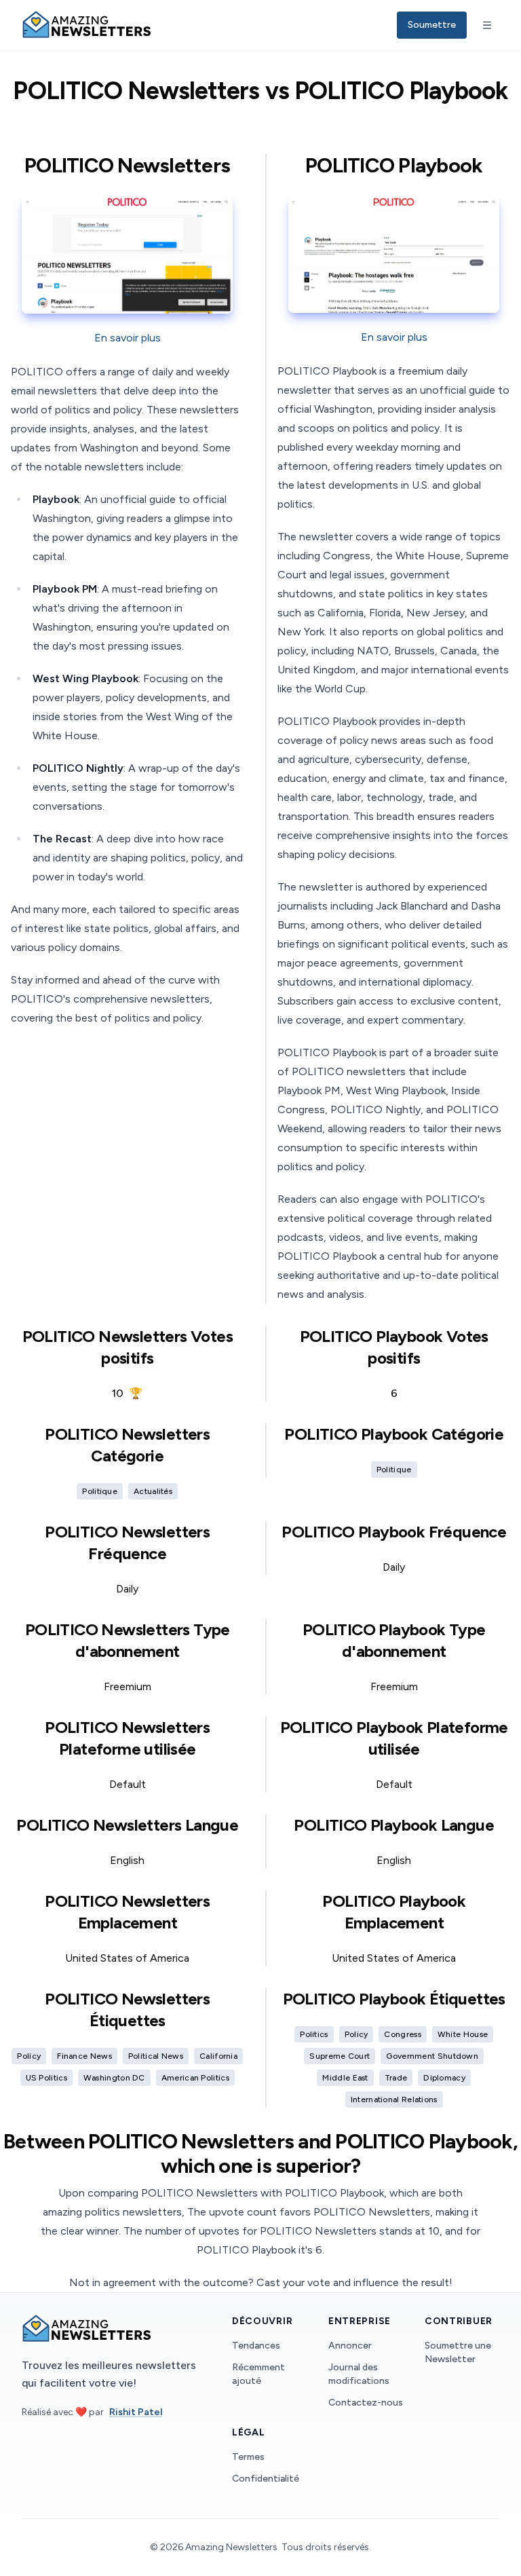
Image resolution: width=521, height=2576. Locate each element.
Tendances (256, 2346)
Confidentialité (266, 2479)
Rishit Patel (136, 2412)
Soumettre (432, 25)
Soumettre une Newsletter (458, 2352)
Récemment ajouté (258, 2374)
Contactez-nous (366, 2403)
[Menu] (487, 25)
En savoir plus (128, 338)
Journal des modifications (359, 2374)
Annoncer (350, 2346)
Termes (248, 2457)
